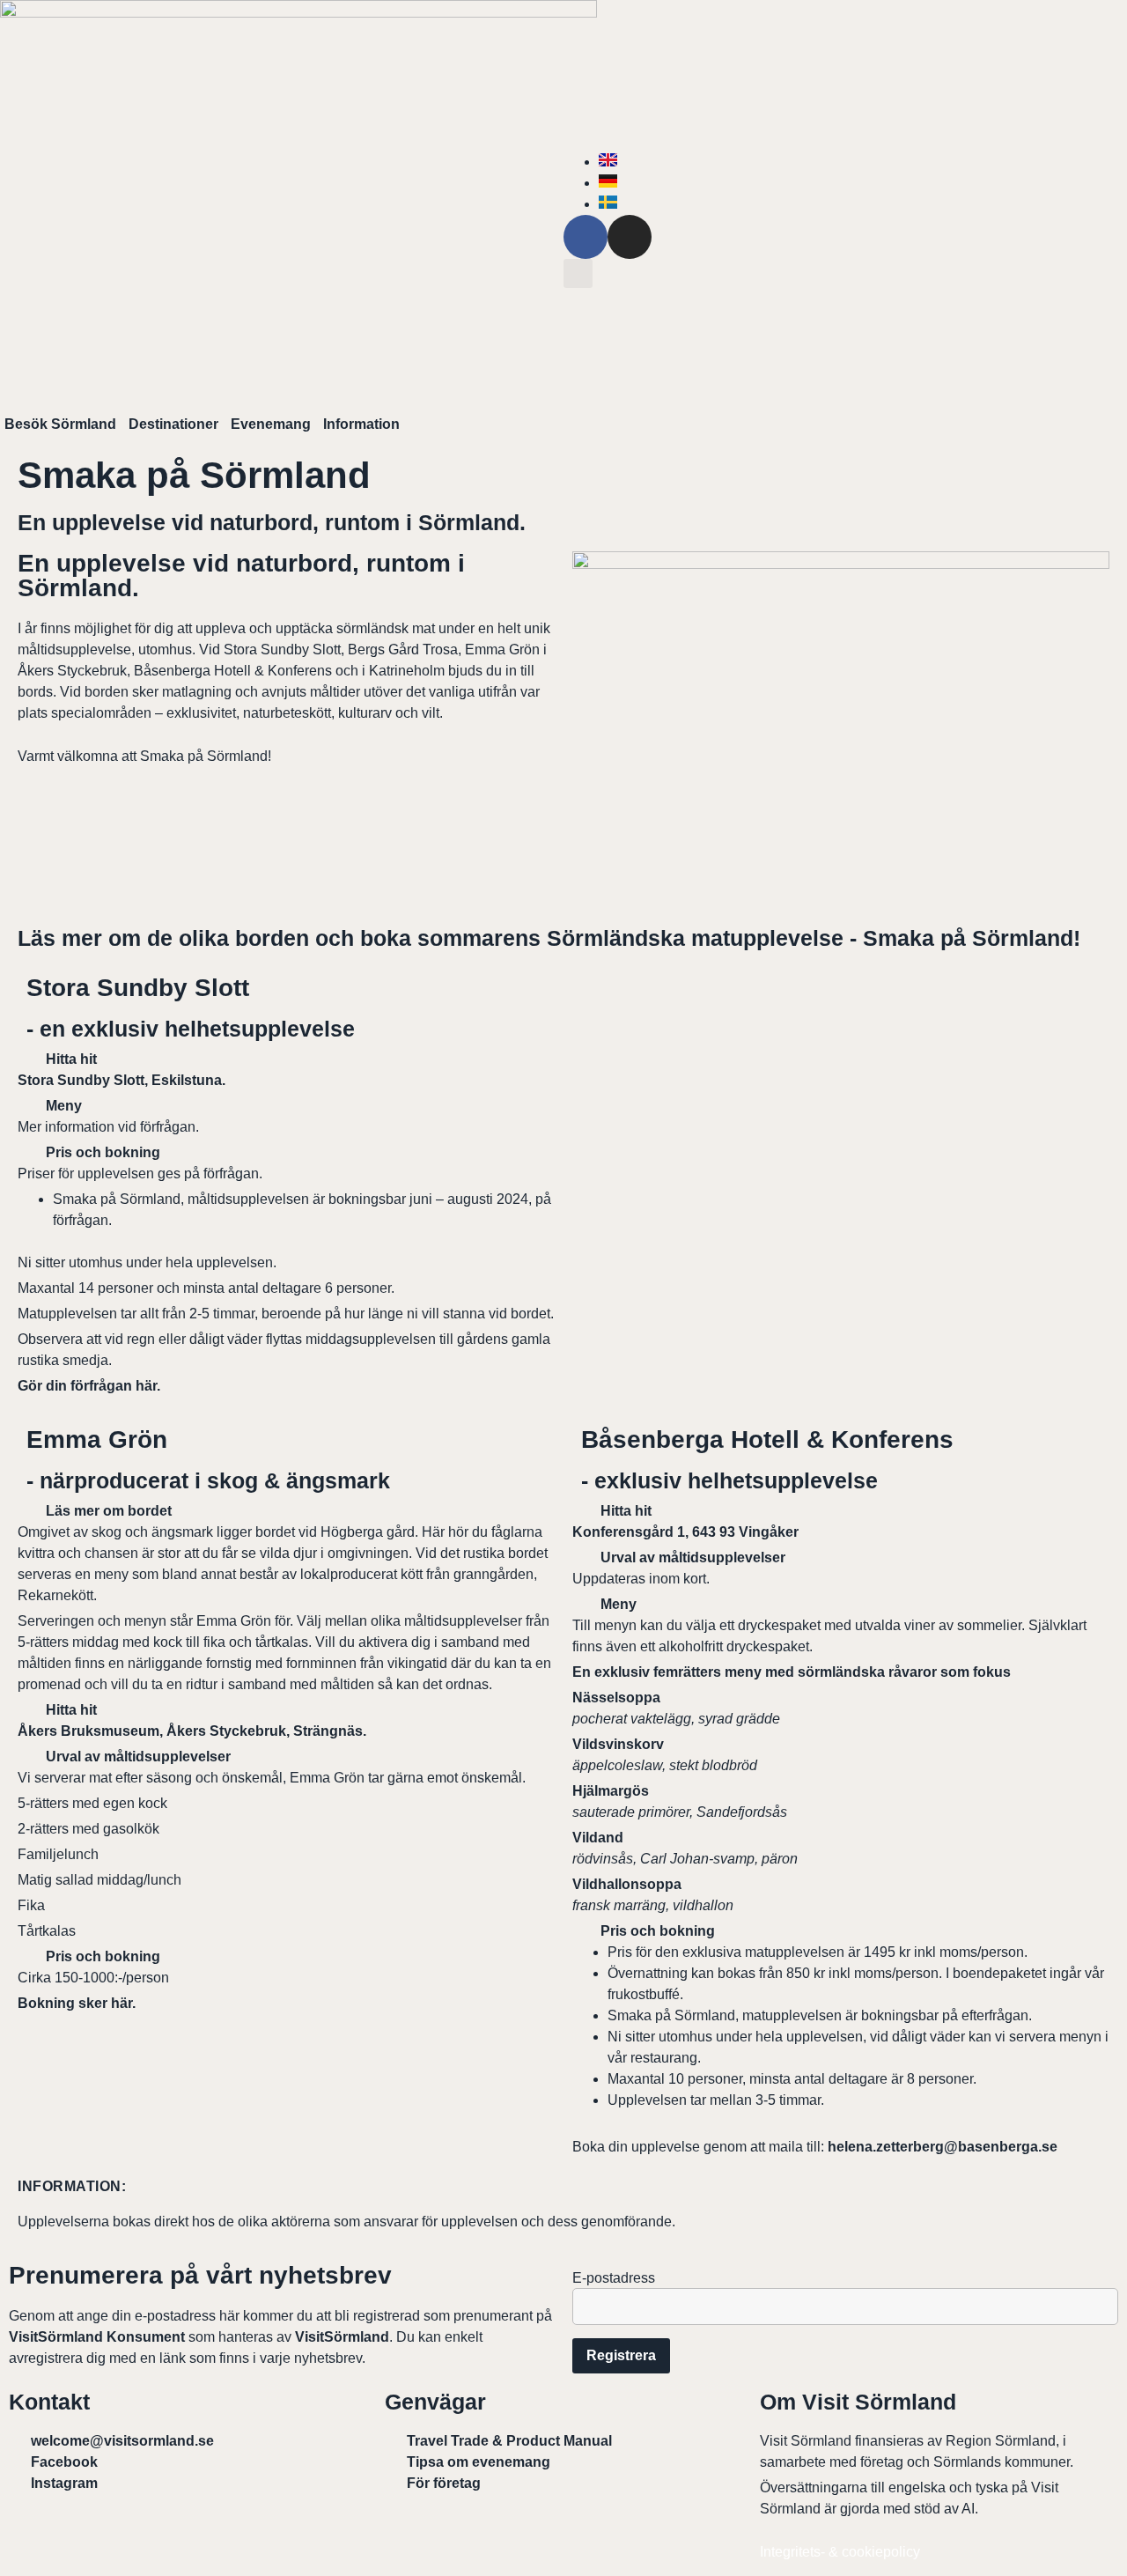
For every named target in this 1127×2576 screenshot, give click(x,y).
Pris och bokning (103, 1152)
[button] (578, 273)
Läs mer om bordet (109, 1511)
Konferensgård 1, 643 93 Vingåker (685, 1532)
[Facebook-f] (586, 237)
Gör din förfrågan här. (89, 1386)
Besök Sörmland (60, 424)
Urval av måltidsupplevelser (138, 1757)
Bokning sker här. (78, 2003)
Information (361, 424)
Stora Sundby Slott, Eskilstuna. (123, 1080)
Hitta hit (71, 1059)
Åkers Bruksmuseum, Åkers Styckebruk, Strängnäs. (194, 1731)
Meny (64, 1106)
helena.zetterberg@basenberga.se (943, 2147)
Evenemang (271, 424)
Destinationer (173, 424)
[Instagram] (630, 237)
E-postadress (614, 2278)
